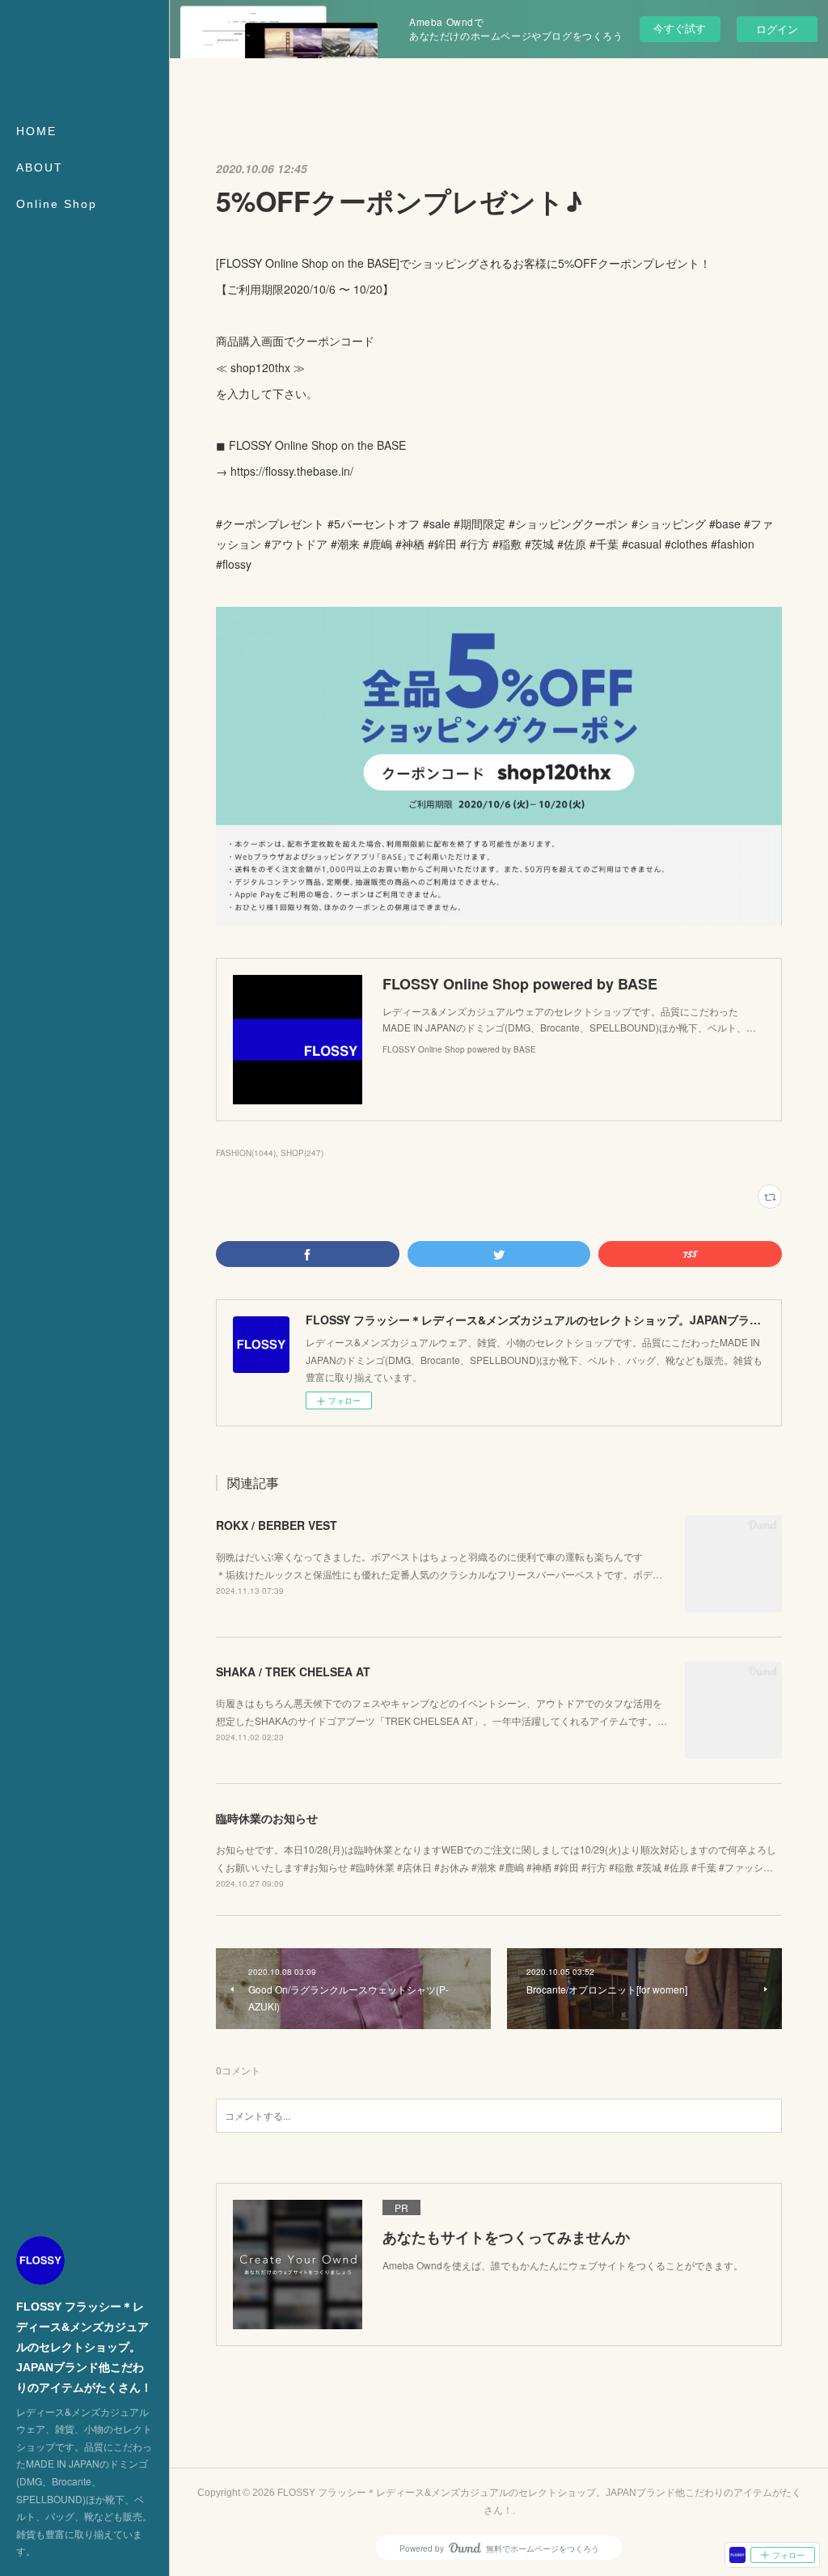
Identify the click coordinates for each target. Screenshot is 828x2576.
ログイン (777, 29)
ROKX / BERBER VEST (277, 1525)
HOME (36, 131)
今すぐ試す (680, 28)
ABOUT (40, 167)
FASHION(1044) (246, 1153)
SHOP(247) (302, 1153)
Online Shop (57, 204)
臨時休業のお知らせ (267, 1818)
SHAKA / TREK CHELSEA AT (293, 1671)
